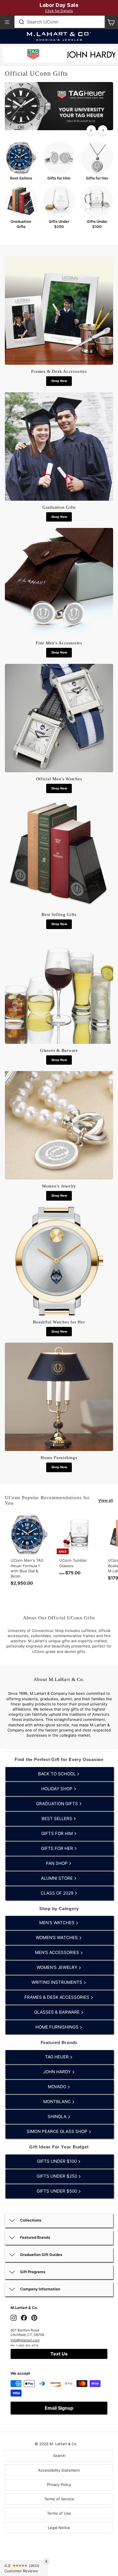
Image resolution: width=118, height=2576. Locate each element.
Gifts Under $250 (57, 2176)
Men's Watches (57, 1923)
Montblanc (58, 2102)
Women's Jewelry (58, 1967)
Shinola (58, 2116)
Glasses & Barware (57, 2012)
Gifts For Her (58, 1848)
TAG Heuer (57, 2057)
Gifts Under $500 (57, 2191)
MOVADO (58, 2087)
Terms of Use (59, 2513)
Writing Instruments (57, 1982)
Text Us (59, 2354)
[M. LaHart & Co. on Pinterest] (34, 2318)
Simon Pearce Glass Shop (58, 2131)
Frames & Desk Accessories (57, 1997)
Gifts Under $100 (57, 2161)
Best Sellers (57, 1819)
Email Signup (59, 2408)
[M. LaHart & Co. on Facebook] (24, 2318)
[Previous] (91, 130)
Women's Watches (57, 1938)
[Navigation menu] (7, 22)
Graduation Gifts (58, 1804)
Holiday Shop (57, 1789)
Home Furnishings (58, 2027)
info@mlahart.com (25, 2340)
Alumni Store (57, 1878)
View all (106, 1500)
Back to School (57, 1774)
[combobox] (60, 22)
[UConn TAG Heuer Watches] (59, 129)
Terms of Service (59, 2499)
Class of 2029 (58, 1893)
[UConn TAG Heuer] (33, 55)
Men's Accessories (58, 1952)
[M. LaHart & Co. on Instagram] (14, 2318)
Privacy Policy (59, 2485)
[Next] (103, 130)
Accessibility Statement (59, 2470)
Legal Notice (59, 2528)
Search (59, 2456)
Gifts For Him (58, 1833)
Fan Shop (57, 1863)
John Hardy (58, 2072)
